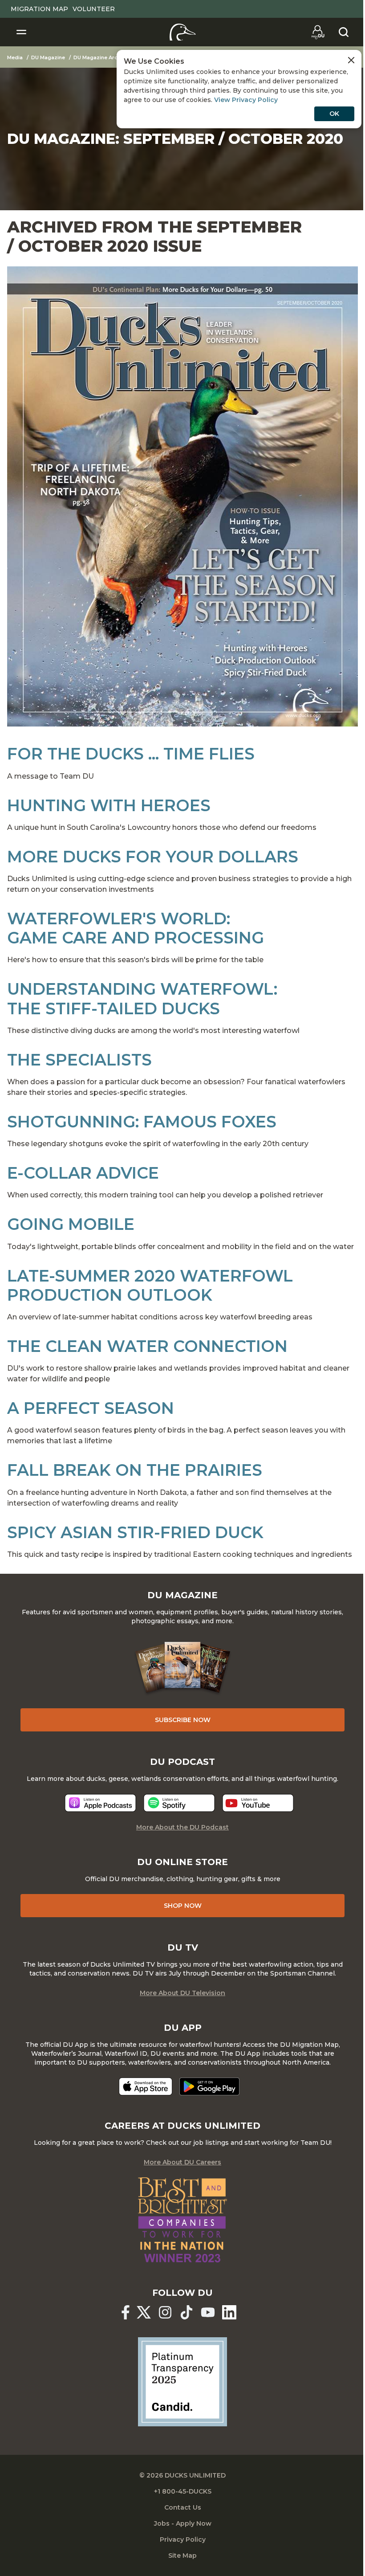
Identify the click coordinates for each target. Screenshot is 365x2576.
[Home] (183, 32)
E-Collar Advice (83, 1173)
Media (15, 57)
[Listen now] (100, 1803)
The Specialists (79, 1060)
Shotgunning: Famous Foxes (142, 1122)
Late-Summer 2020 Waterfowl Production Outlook (150, 1285)
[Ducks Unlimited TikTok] (187, 2312)
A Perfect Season (91, 1408)
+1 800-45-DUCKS (183, 2491)
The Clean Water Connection (147, 1346)
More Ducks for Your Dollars (153, 857)
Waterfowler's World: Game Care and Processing (136, 928)
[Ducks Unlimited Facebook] (126, 2312)
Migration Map (39, 9)
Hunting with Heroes (109, 805)
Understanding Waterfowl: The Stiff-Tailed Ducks (142, 998)
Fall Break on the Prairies (135, 1470)
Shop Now (183, 1906)
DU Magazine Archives (102, 57)
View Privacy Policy (246, 100)
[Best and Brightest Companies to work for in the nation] (182, 2220)
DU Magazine (48, 57)
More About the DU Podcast (182, 1827)
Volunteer (94, 9)
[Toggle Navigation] (21, 32)
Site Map (182, 2556)
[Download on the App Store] (146, 2086)
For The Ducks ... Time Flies (131, 754)
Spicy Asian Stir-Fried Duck (135, 1532)
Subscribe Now (183, 1720)
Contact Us (183, 2507)
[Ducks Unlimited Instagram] (165, 2312)
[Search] (344, 32)
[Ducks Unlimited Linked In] (229, 2312)
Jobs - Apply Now (183, 2523)
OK (334, 114)
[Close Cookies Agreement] (351, 60)
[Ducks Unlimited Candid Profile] (182, 2381)
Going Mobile (71, 1224)
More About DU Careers (182, 2162)
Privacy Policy (183, 2539)
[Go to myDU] (318, 32)
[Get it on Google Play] (209, 2086)
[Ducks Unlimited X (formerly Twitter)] (144, 2312)
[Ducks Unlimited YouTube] (208, 2312)
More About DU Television (182, 1993)
